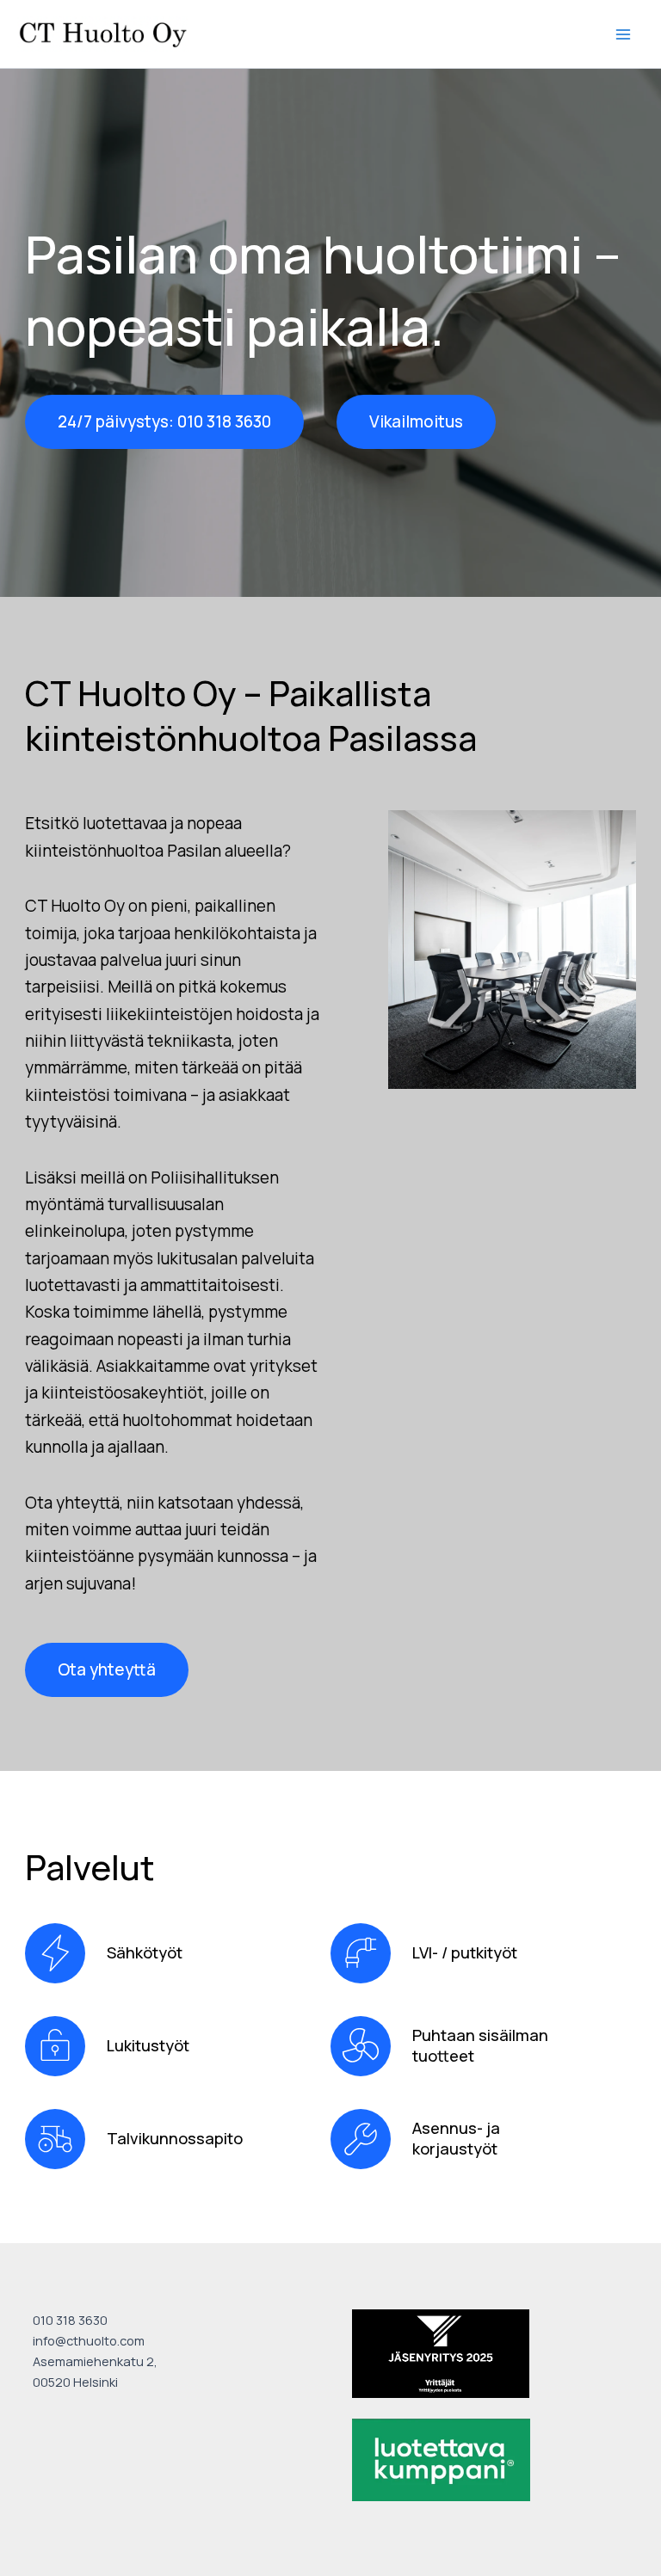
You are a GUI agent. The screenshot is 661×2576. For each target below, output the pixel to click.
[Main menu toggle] (624, 34)
